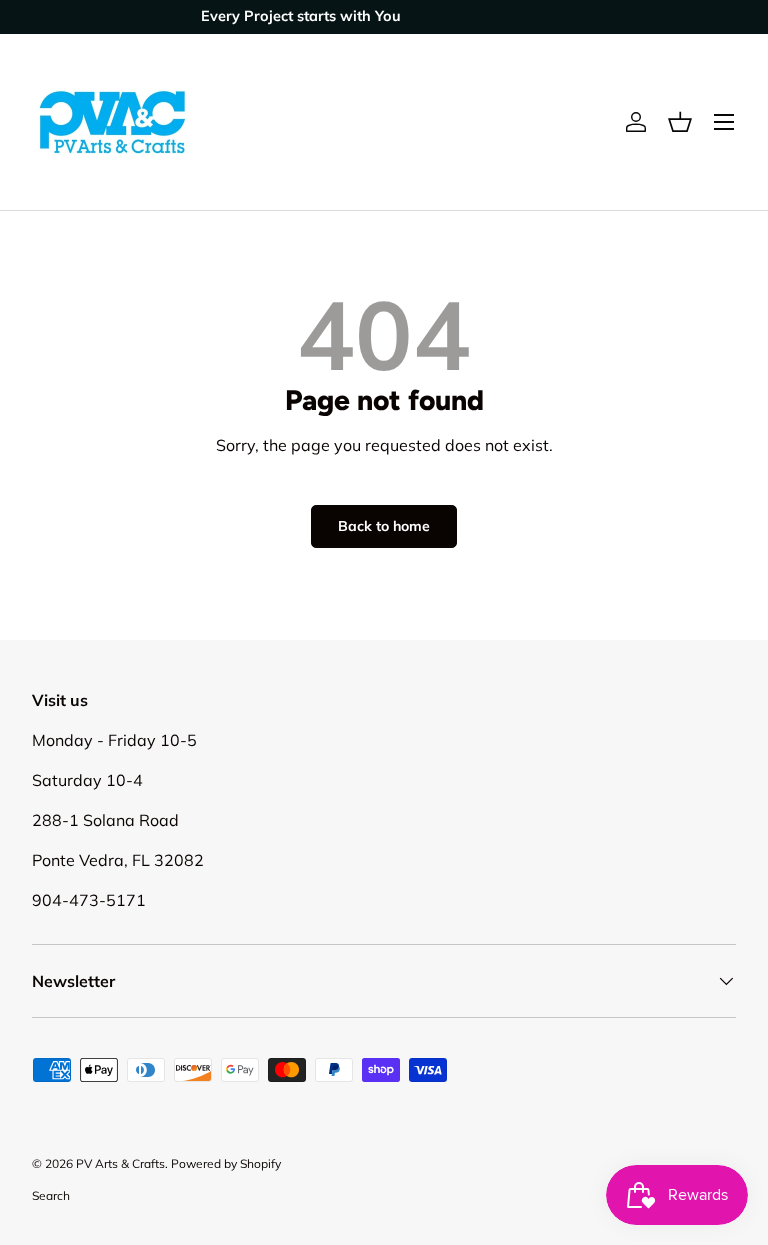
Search (51, 1195)
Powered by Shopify (226, 1163)
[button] (680, 122)
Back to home (384, 526)
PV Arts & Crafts (120, 1163)
